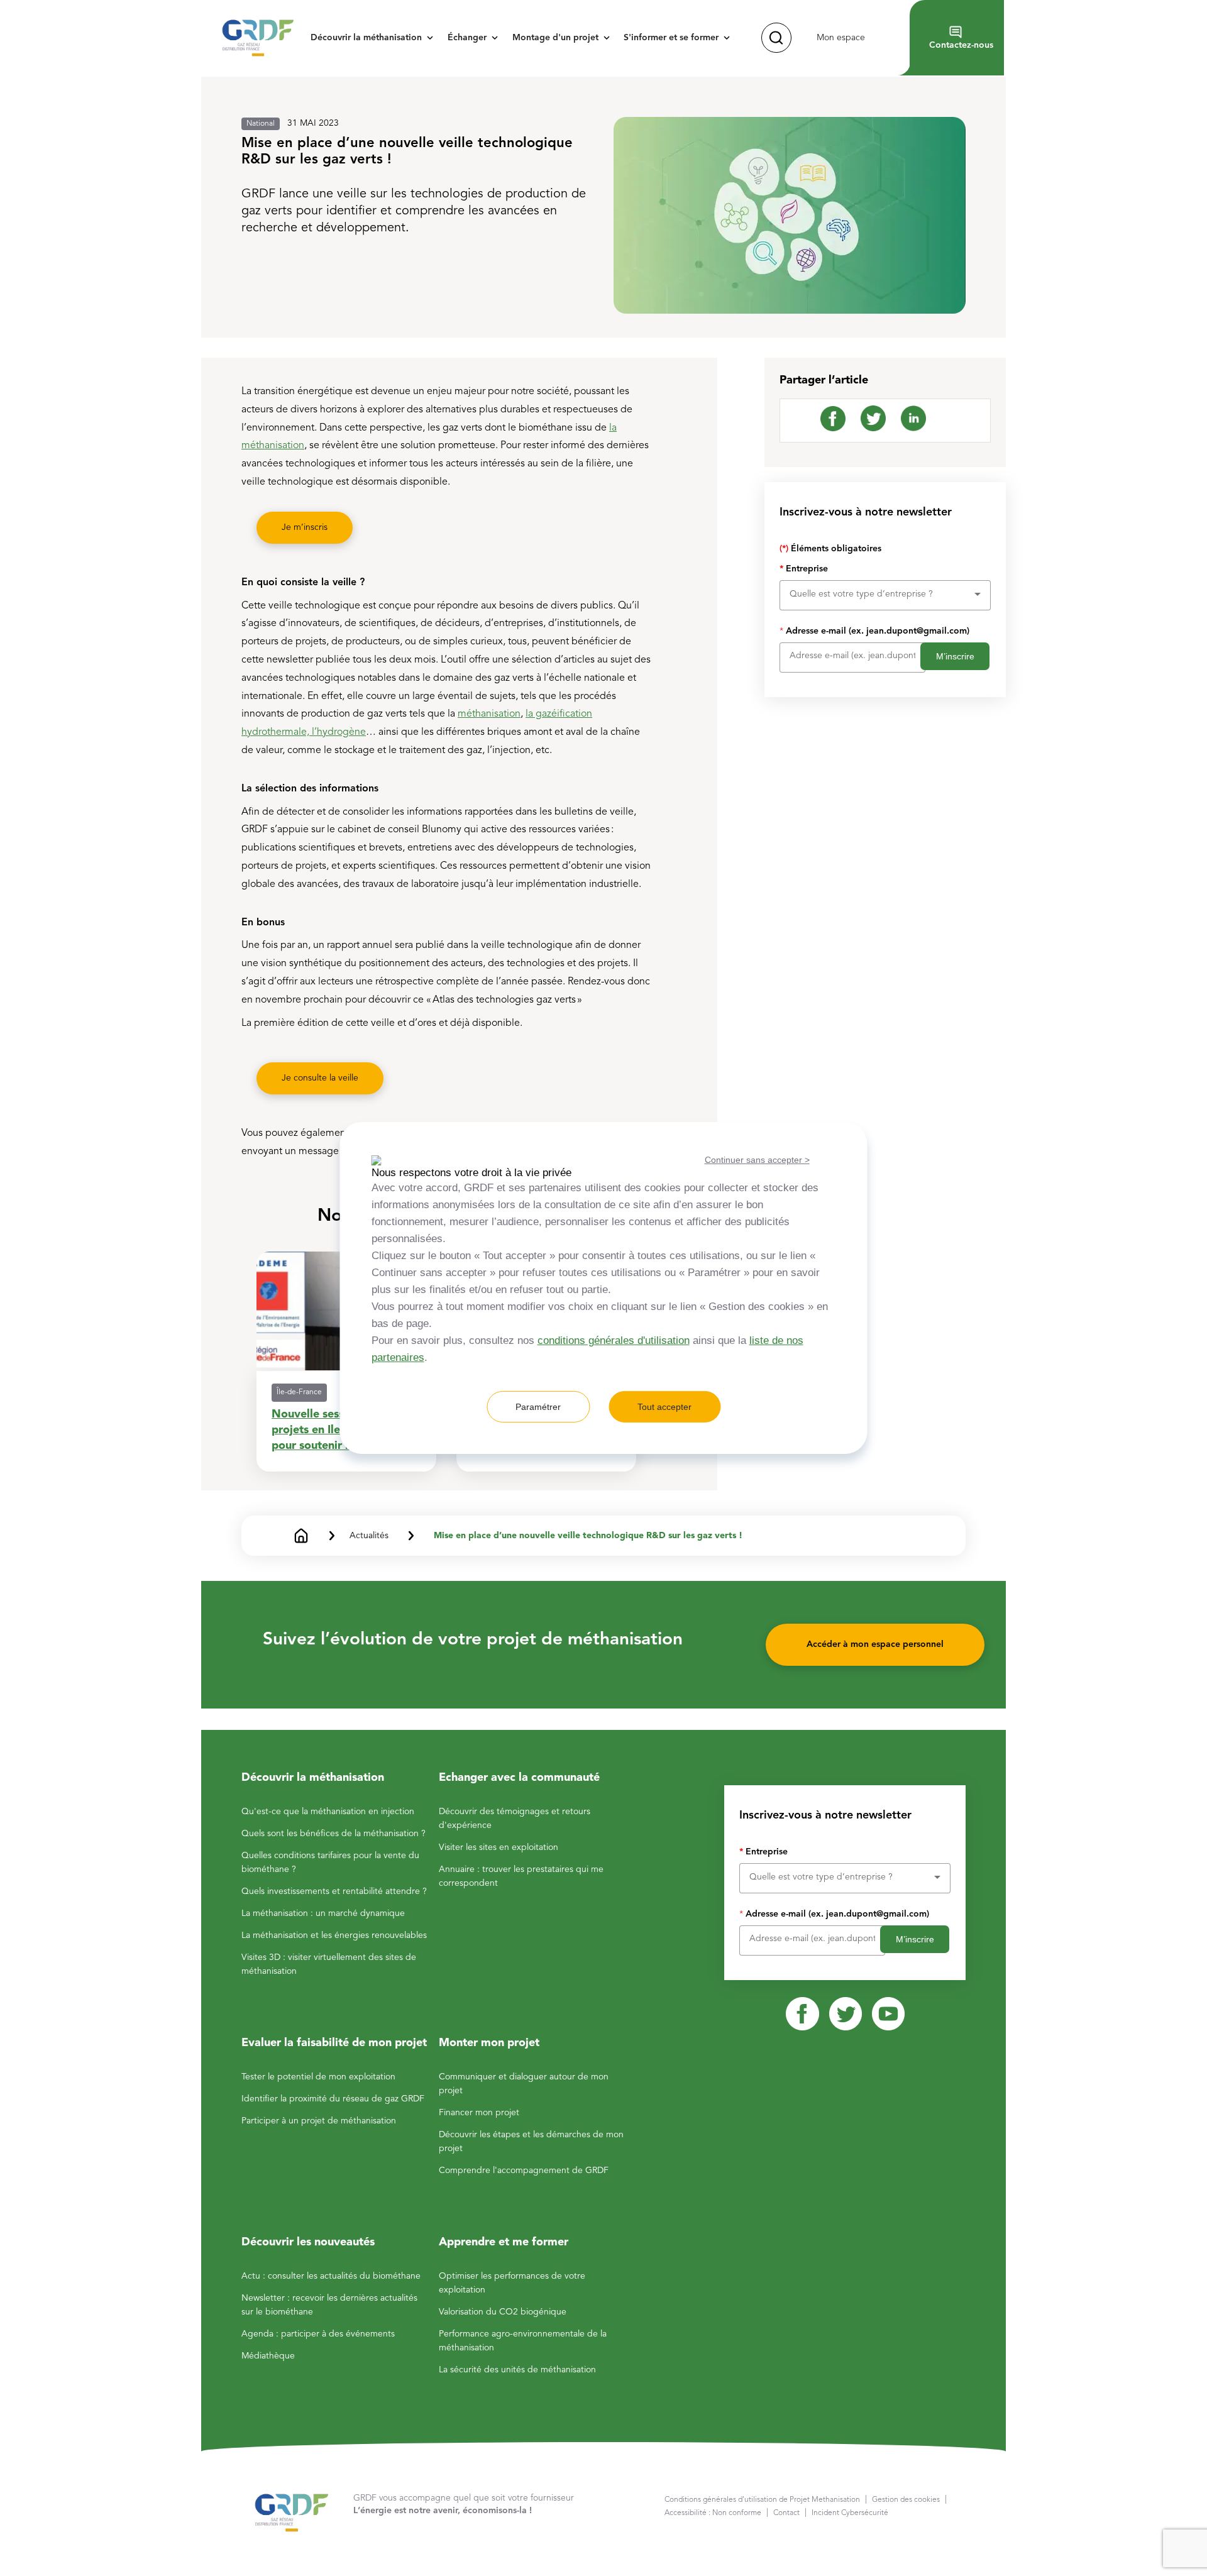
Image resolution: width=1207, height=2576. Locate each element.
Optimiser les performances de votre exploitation (512, 2283)
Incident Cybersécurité (850, 2513)
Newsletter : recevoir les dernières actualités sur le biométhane (329, 2305)
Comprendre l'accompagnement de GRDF (524, 2171)
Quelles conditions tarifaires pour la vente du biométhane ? (330, 1863)
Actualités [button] (369, 1536)
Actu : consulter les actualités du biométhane (331, 2276)
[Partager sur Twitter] (878, 421)
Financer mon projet (479, 2113)
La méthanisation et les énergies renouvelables (334, 1935)
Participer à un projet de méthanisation (319, 2121)
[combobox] (885, 594)
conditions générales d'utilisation (614, 1340)
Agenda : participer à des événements (318, 2334)
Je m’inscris (305, 527)
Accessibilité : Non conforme (713, 2513)
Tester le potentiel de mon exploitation (318, 2077)
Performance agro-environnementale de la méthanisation (523, 2341)
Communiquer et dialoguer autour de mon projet (524, 2084)
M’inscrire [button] (955, 656)
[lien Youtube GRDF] (888, 2016)
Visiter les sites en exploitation (499, 1847)
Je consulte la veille (320, 1078)
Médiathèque (268, 2356)
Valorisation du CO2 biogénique (503, 2312)
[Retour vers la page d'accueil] (299, 1536)
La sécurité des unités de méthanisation (517, 2370)
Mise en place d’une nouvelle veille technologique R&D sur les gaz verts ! (588, 1536)
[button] (376, 38)
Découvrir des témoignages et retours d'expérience (515, 1819)
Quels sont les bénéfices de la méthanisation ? (333, 1834)
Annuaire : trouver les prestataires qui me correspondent (521, 1876)
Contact (786, 2513)
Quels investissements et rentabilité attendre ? (334, 1891)
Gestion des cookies (906, 2500)
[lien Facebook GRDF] (802, 2016)
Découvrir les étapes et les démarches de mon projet (531, 2142)
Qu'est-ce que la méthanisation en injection (328, 1812)
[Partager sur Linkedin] (918, 421)
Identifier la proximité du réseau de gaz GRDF (333, 2099)
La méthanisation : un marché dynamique (323, 1913)
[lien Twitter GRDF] (846, 2016)
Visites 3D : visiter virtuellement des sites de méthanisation (329, 1964)
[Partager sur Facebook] (838, 421)
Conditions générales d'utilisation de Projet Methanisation (762, 2500)
